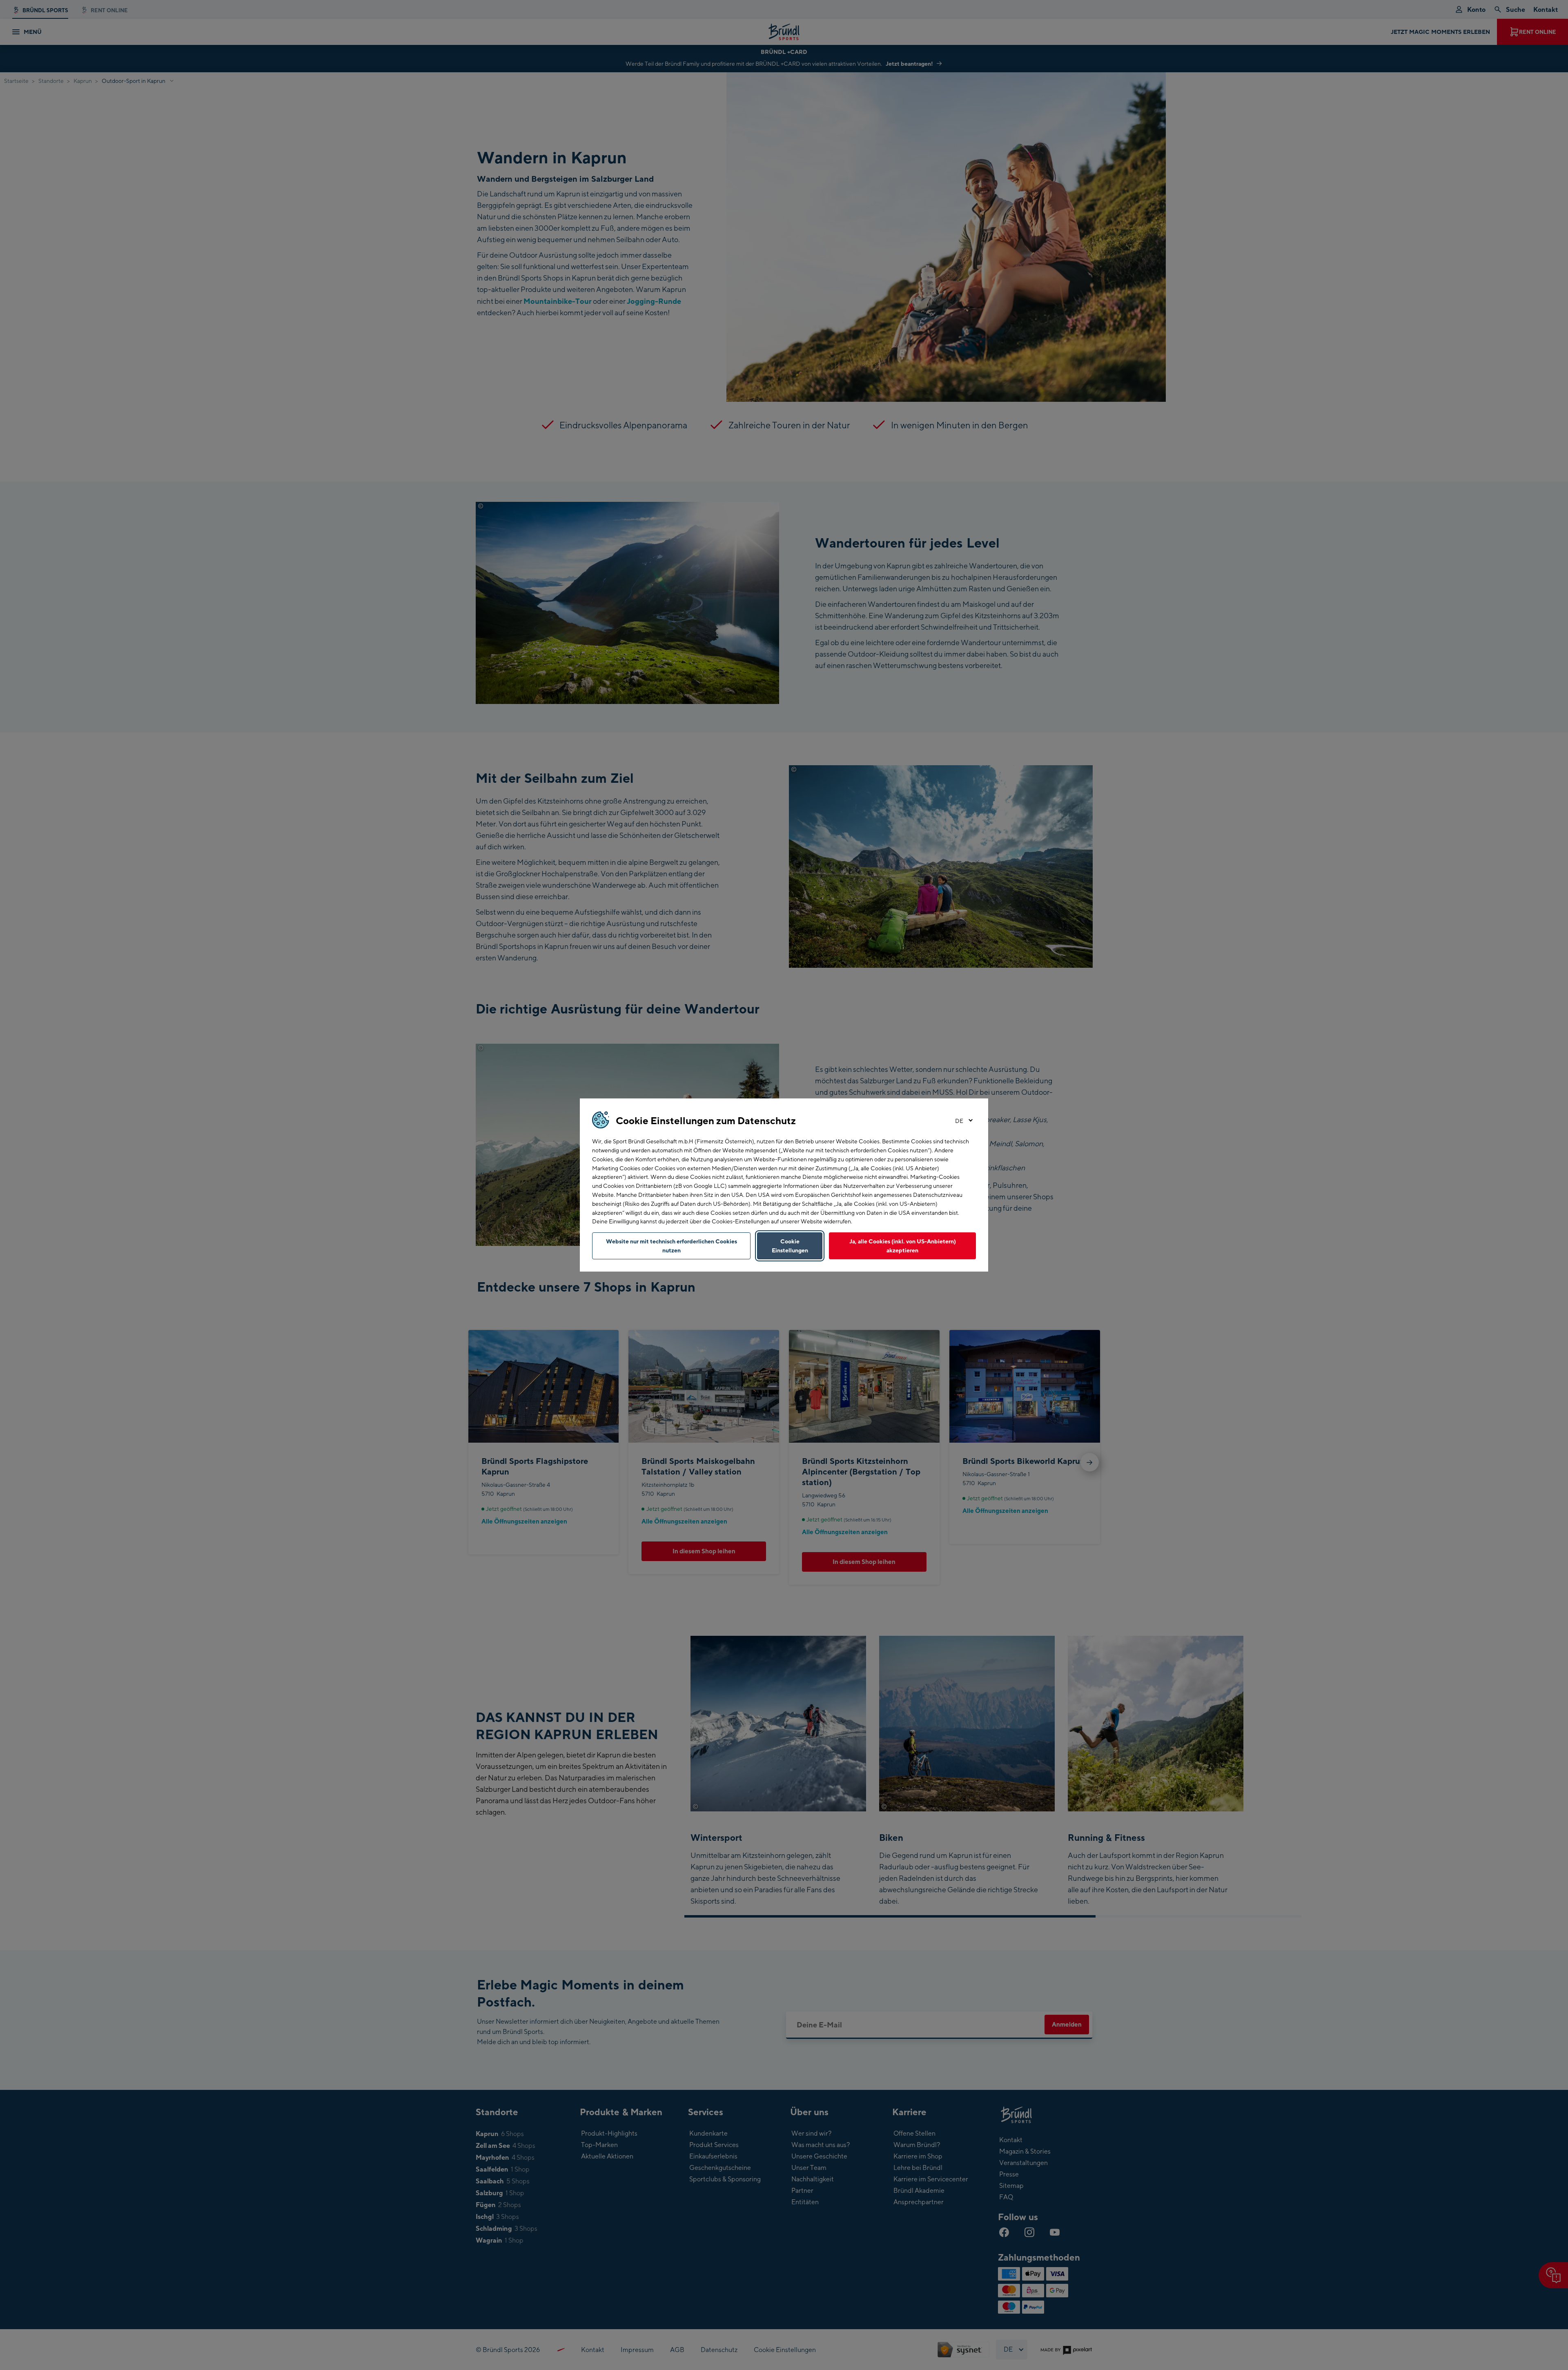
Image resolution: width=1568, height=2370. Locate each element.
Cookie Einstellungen (790, 1246)
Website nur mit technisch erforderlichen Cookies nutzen (672, 1246)
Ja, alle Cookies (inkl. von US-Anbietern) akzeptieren (903, 1246)
